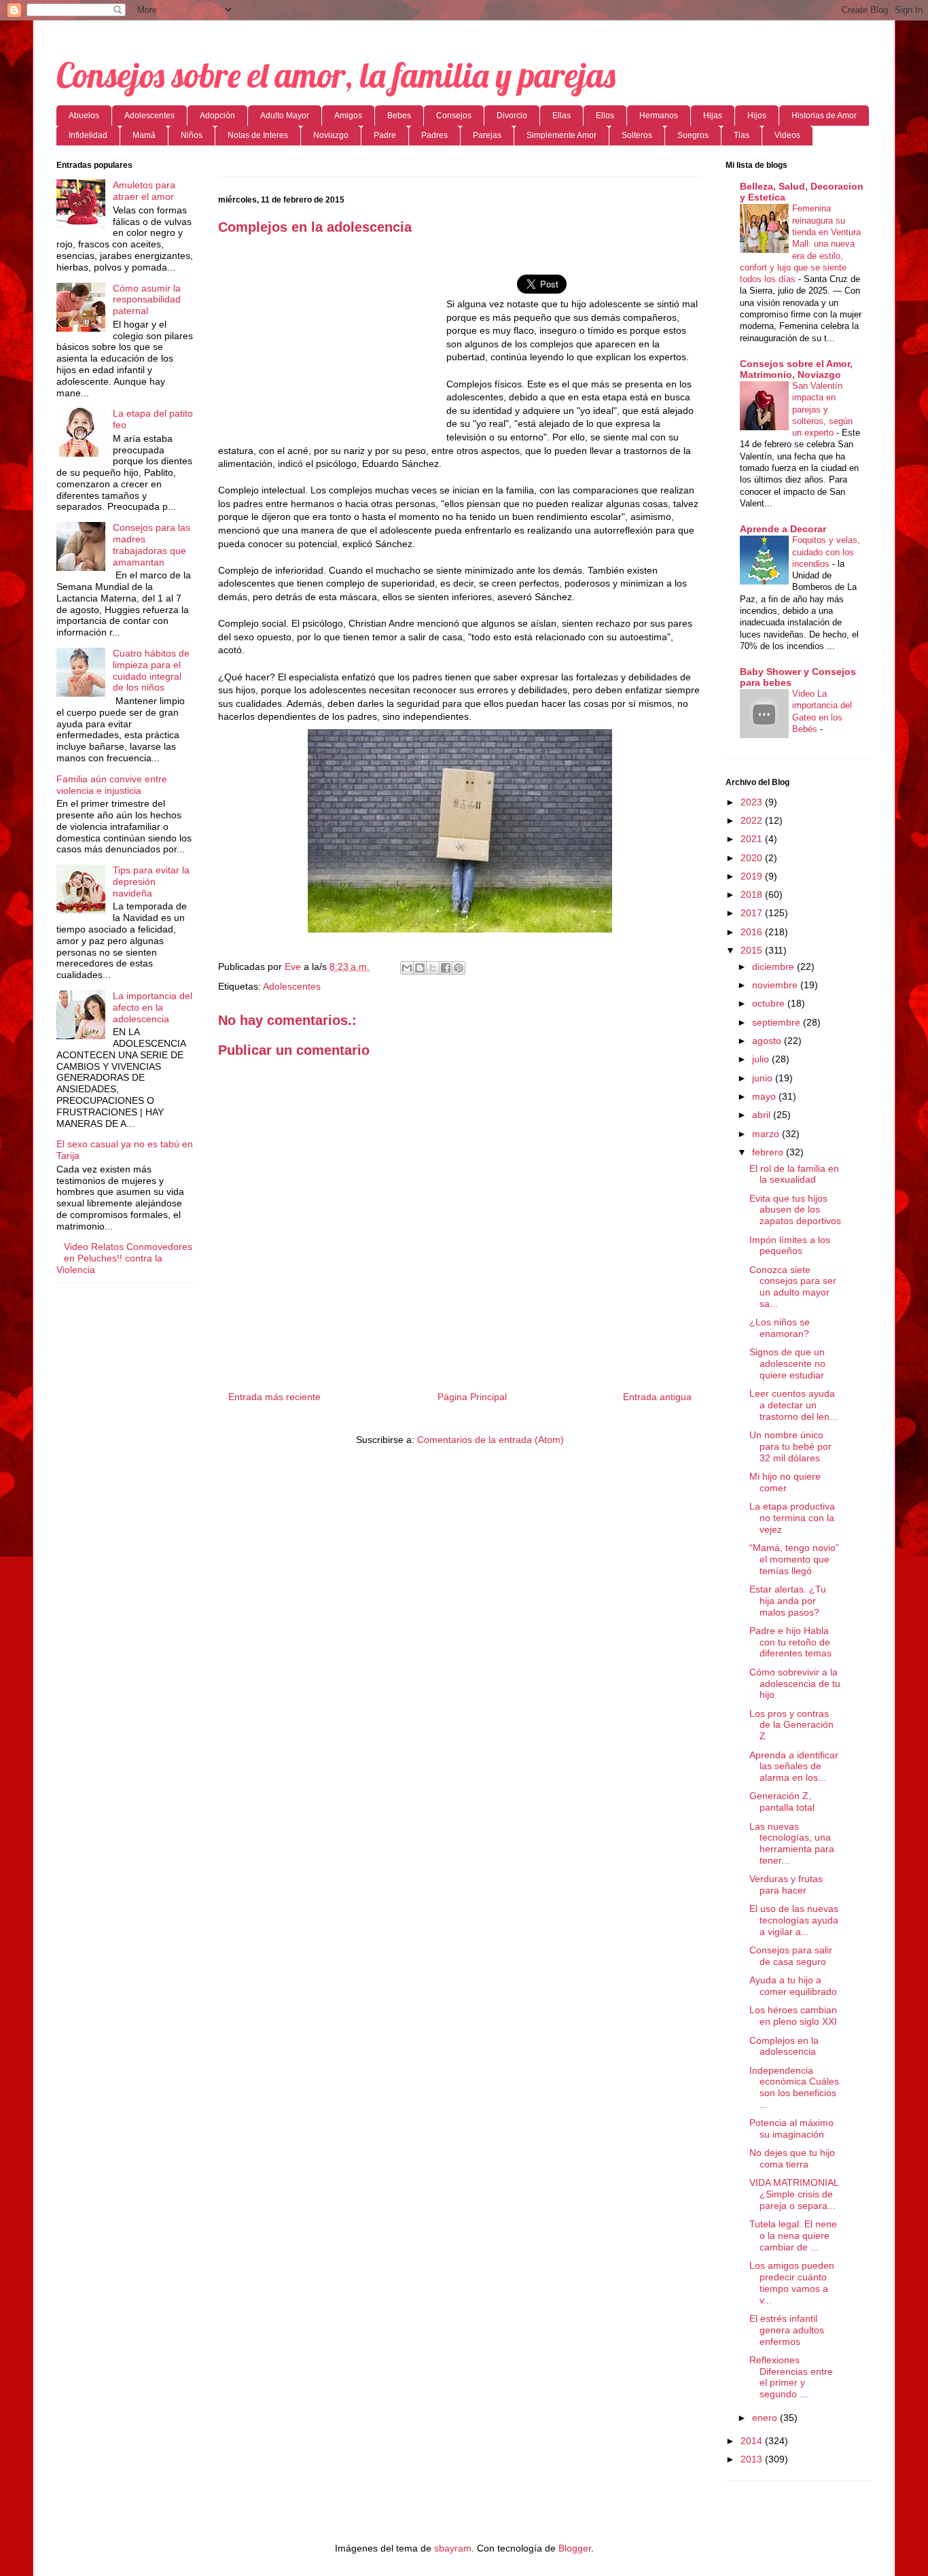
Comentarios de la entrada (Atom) (490, 1440)
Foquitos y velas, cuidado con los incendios (826, 552)
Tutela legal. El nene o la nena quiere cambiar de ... (793, 2235)
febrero (769, 1152)
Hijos (757, 116)
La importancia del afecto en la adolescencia (153, 1007)
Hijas (713, 116)
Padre (385, 135)
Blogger (575, 2548)
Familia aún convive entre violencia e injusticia (112, 785)
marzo (767, 1134)
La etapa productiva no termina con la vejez (792, 1518)
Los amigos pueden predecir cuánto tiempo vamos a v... (792, 2282)
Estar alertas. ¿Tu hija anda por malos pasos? (788, 1601)
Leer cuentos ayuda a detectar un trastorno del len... (793, 1405)
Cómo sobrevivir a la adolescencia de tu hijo (795, 1684)
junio (764, 1078)
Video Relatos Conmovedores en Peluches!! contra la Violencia (124, 1258)
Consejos (454, 116)
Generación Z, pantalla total (782, 1802)
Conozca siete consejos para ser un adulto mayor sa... (793, 1287)
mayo (765, 1096)
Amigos (348, 116)
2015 (753, 950)
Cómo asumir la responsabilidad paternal (147, 300)
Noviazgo (331, 135)
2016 (753, 932)
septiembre (778, 1022)
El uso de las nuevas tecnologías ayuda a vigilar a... (794, 1920)
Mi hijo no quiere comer (785, 1482)
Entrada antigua (657, 1397)
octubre (770, 1003)
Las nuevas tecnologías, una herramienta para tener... (792, 1843)
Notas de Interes (258, 135)
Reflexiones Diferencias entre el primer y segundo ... (791, 2377)
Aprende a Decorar (783, 529)
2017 (753, 913)
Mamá (144, 135)
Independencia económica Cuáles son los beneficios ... (794, 2087)
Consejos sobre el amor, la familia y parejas (336, 75)
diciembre (774, 967)
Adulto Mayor (285, 116)
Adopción (217, 116)
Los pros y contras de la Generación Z (791, 1725)
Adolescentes (149, 116)
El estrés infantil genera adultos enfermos (787, 2330)
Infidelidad (88, 135)
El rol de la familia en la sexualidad (794, 1174)
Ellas (561, 116)
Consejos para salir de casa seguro (791, 1956)
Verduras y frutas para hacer (786, 1884)
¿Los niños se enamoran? (780, 1328)
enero (766, 2418)
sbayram (453, 2548)
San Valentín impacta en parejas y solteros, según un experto (822, 409)
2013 (753, 2459)
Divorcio (512, 116)
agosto (768, 1041)
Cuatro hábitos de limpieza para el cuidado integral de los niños (151, 670)
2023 (753, 802)
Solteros (637, 135)
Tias (742, 135)
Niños (192, 135)
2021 (753, 839)
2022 (753, 820)
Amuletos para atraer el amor (144, 191)
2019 (753, 876)
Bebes (399, 116)
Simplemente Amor (561, 135)
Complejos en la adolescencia (784, 2046)
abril (763, 1115)
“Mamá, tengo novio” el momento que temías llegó (794, 1559)
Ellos (605, 116)
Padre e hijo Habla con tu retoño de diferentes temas (790, 1642)
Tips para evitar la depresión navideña (151, 882)
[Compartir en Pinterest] (459, 968)
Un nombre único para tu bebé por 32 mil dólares (790, 1446)
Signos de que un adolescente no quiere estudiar (787, 1363)
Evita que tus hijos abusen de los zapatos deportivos (795, 1210)
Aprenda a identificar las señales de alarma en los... (794, 1766)
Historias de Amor (824, 116)
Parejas (487, 135)
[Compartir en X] (433, 968)
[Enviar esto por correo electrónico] (407, 968)
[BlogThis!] (420, 968)
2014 (753, 2441)
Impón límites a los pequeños (790, 1246)
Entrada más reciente (274, 1397)
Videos (787, 135)
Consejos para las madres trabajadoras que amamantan (151, 544)
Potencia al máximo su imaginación (791, 2128)
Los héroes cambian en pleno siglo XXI (793, 2016)
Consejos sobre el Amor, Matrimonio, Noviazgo (796, 369)
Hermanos (659, 116)
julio (762, 1059)
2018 (753, 894)
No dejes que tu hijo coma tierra (792, 2158)
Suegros (693, 135)
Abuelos (84, 116)
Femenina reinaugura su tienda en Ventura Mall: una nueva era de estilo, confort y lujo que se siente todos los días (800, 244)
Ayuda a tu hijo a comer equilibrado (793, 1986)
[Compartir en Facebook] (446, 968)
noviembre (776, 985)
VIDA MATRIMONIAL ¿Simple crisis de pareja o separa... (794, 2194)
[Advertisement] (332, 345)
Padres (434, 135)
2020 (753, 858)
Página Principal (472, 1397)
